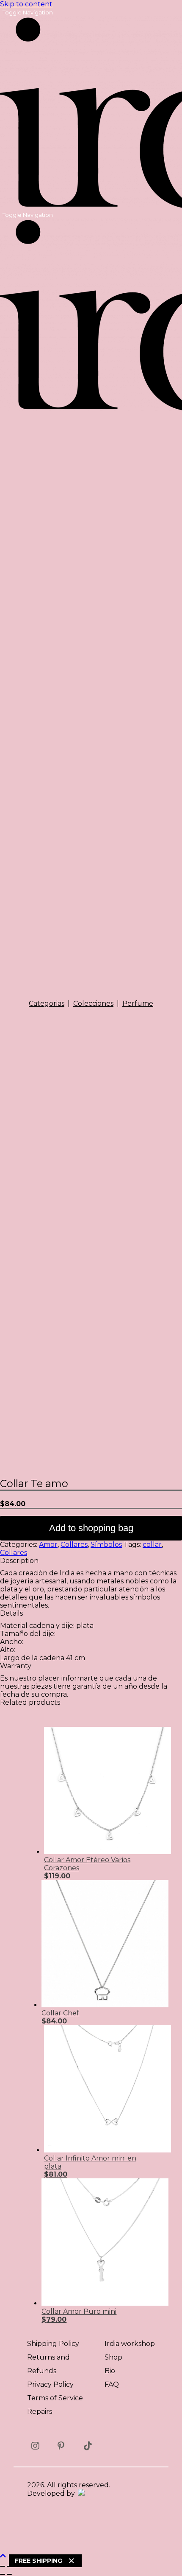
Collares (74, 1545)
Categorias (47, 1003)
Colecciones (93, 1003)
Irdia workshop (130, 2344)
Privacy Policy (50, 2384)
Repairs (40, 2412)
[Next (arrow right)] (9, 2574)
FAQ (112, 2384)
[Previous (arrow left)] (3, 2574)
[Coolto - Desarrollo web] (81, 2493)
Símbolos (106, 1545)
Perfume (138, 1003)
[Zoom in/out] (3, 2566)
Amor (48, 1545)
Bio (110, 2371)
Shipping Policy (53, 2344)
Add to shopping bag (91, 1528)
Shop (113, 2357)
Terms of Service (55, 2398)
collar (152, 1545)
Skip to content (26, 4)
